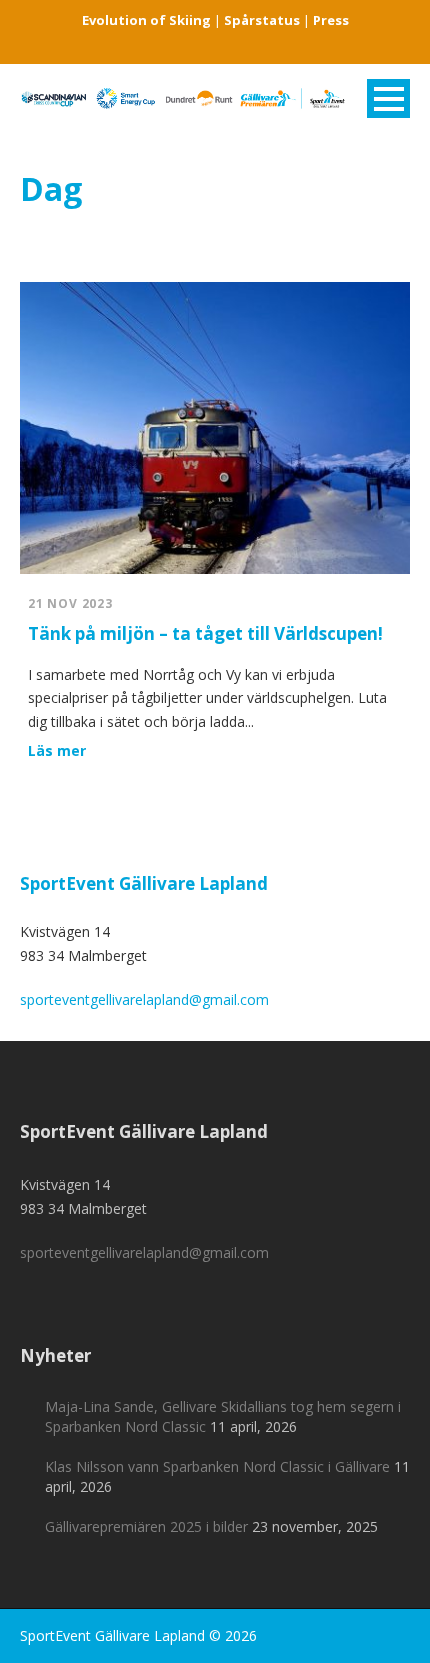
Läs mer (57, 750)
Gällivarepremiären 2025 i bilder (146, 1526)
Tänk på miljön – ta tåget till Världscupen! (205, 633)
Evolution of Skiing (146, 20)
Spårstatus (262, 20)
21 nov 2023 (70, 603)
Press (331, 20)
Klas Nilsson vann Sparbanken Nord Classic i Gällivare (217, 1466)
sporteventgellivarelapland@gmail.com (144, 999)
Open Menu (388, 98)
